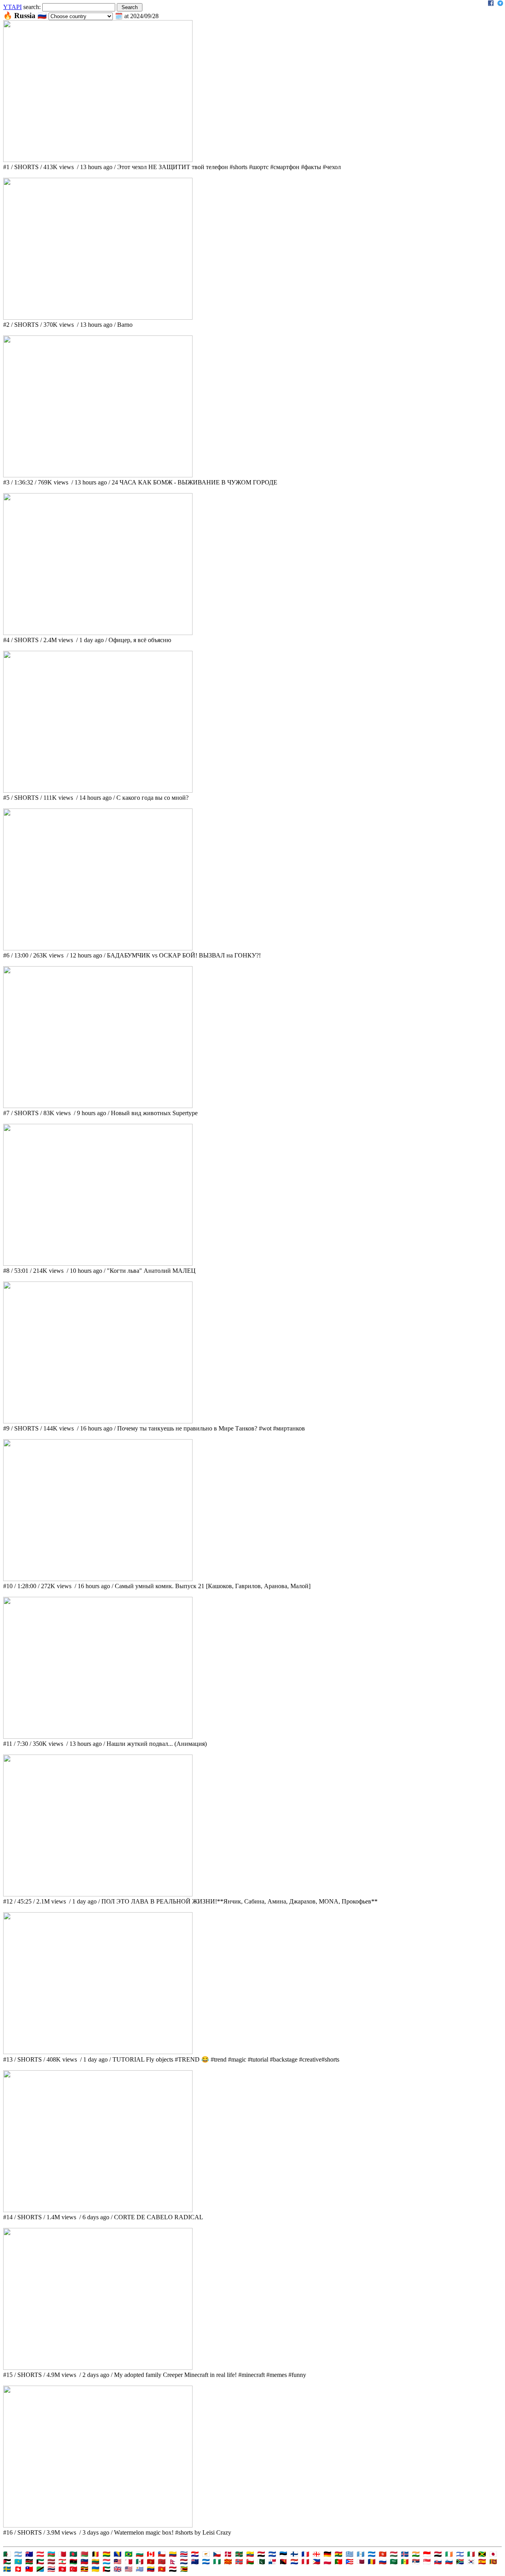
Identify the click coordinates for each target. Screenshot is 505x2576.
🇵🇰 (261, 2562)
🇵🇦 (272, 2562)
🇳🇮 (206, 2562)
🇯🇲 (482, 2554)
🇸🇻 (272, 2554)
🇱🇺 (107, 2562)
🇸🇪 (7, 2569)
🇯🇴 (7, 2562)
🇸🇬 (427, 2562)
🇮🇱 (460, 2554)
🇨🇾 (206, 2554)
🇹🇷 (73, 2569)
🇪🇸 (482, 2562)
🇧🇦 (118, 2554)
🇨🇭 (18, 2569)
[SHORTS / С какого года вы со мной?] (98, 791)
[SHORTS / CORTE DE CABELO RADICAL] (98, 2210)
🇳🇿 (195, 2562)
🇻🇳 (162, 2569)
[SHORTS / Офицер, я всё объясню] (98, 633)
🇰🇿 (18, 2562)
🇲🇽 (140, 2562)
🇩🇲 (239, 2554)
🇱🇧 (62, 2562)
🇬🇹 (361, 2554)
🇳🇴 (239, 2562)
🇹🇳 (62, 2569)
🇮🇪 (449, 2554)
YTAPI (12, 7)
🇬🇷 (350, 2554)
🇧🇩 (73, 2554)
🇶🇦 (361, 2562)
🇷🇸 (416, 2562)
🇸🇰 (438, 2562)
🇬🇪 (316, 2554)
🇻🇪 (151, 2569)
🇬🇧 (118, 2569)
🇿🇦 (460, 2562)
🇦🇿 (51, 2554)
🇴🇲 (250, 2562)
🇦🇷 (18, 2554)
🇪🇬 (261, 2554)
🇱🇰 (493, 2562)
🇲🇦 (162, 2562)
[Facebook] (491, 4)
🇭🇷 (195, 2554)
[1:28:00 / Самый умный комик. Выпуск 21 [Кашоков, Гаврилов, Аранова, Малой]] (98, 1579)
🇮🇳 (416, 2554)
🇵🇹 (339, 2562)
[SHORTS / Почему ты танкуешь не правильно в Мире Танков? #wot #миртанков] (98, 1421)
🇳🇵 (173, 2562)
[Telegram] (500, 4)
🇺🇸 (129, 2569)
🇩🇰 (228, 2554)
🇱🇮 (84, 2562)
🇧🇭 (62, 2554)
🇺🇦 (95, 2569)
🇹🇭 (51, 2569)
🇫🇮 (294, 2554)
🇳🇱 (184, 2562)
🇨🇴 (173, 2554)
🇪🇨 (250, 2554)
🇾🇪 (173, 2569)
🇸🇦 (394, 2562)
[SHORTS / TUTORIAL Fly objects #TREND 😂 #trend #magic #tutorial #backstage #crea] (98, 2052)
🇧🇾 (84, 2554)
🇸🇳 (405, 2562)
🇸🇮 (449, 2562)
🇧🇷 (129, 2554)
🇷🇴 (372, 2562)
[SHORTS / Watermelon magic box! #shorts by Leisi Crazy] (98, 2525)
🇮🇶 (438, 2554)
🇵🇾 (294, 2562)
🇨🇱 (162, 2554)
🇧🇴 (107, 2554)
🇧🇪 (95, 2554)
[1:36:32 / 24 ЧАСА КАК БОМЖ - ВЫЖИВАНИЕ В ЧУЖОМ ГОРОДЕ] (98, 475)
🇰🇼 (40, 2562)
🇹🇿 (40, 2569)
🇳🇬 (217, 2562)
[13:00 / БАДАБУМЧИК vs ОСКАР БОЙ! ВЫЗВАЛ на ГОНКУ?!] (98, 948)
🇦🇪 (107, 2569)
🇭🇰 (383, 2554)
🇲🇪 (151, 2562)
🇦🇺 (29, 2554)
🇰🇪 (29, 2562)
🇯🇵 (493, 2554)
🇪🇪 (283, 2554)
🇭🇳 (372, 2554)
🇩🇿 (7, 2554)
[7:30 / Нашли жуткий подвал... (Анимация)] (98, 1737)
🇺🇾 (140, 2569)
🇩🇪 (327, 2554)
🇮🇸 (405, 2554)
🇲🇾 (118, 2562)
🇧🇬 (140, 2554)
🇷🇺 (383, 2562)
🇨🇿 (217, 2554)
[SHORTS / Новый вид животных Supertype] (98, 1106)
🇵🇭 (316, 2562)
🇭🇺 (394, 2554)
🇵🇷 (350, 2562)
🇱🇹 (95, 2562)
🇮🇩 (427, 2554)
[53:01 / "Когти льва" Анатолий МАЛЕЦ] (98, 1264)
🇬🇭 (339, 2554)
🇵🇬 (283, 2562)
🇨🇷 (184, 2554)
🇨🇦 (151, 2554)
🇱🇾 (73, 2562)
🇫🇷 (305, 2554)
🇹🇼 (29, 2569)
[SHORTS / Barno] (98, 318)
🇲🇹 (129, 2562)
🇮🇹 (471, 2554)
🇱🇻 (51, 2562)
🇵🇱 (327, 2562)
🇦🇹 (40, 2554)
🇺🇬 (84, 2569)
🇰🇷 (471, 2562)
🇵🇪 (305, 2562)
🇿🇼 (184, 2569)
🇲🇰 (228, 2562)
